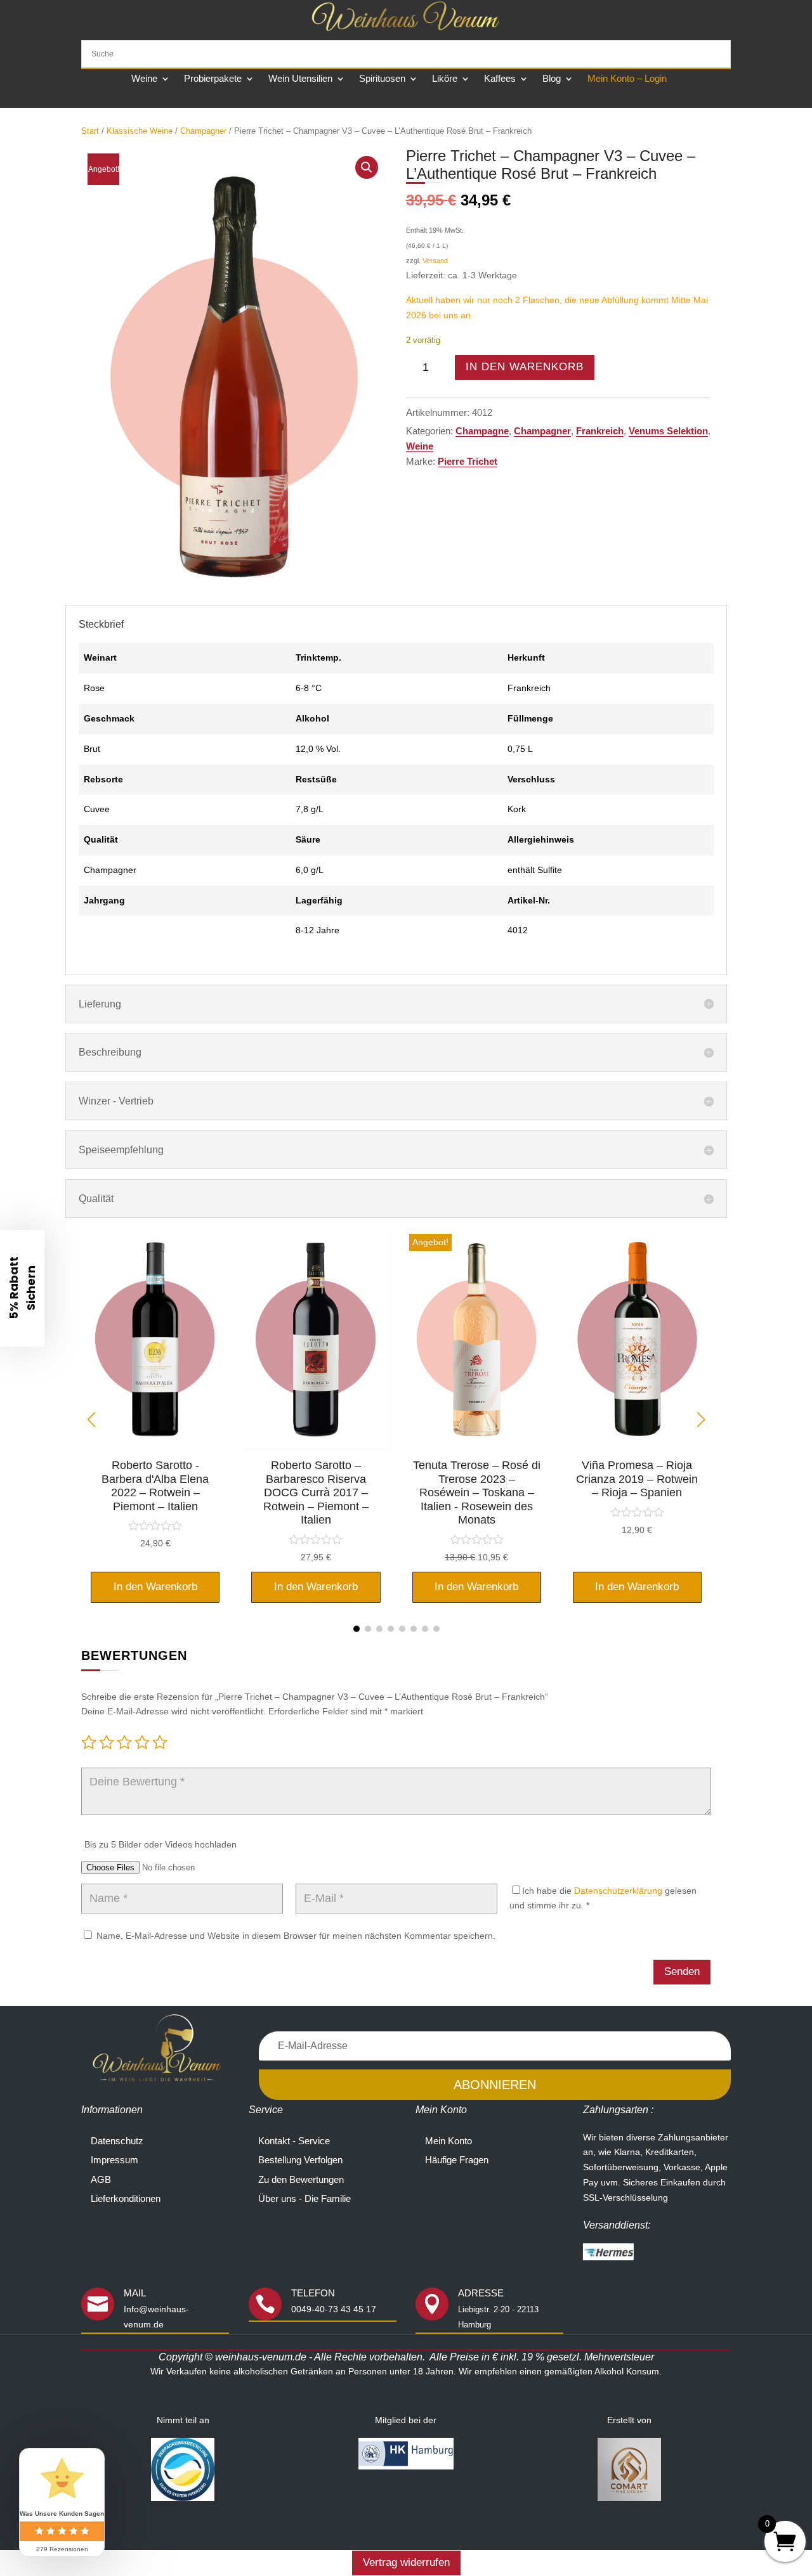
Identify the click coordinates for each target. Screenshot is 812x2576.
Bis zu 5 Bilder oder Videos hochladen (160, 1844)
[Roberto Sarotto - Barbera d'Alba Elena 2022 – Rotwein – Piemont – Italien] (155, 1446)
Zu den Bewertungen (301, 2179)
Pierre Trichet (468, 461)
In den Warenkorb (525, 367)
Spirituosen (382, 79)
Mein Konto (449, 2141)
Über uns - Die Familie (304, 2198)
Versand (435, 261)
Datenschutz (117, 2141)
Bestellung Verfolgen (300, 2160)
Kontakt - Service (294, 2141)
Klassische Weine (140, 131)
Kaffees (500, 79)
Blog (552, 79)
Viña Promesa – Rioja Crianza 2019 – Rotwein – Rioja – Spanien (637, 1479)
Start (90, 131)
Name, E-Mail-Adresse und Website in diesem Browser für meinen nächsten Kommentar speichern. (296, 1936)
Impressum (115, 2160)
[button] (367, 167)
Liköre (445, 79)
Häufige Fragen (457, 2160)
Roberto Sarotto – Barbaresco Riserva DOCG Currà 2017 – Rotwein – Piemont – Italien (316, 1492)
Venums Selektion (668, 431)
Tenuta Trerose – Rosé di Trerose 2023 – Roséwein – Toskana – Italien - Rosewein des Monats (477, 1492)
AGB (101, 2179)
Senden (682, 1971)
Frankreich (600, 431)
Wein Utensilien (300, 79)
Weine (144, 79)
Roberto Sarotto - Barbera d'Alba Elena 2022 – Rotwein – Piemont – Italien (155, 1486)
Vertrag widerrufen (406, 2562)
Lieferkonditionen (126, 2198)
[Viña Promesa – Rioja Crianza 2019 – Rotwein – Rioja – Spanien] (637, 1446)
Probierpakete (213, 79)
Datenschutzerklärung (618, 1891)
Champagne (482, 431)
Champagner (203, 131)
